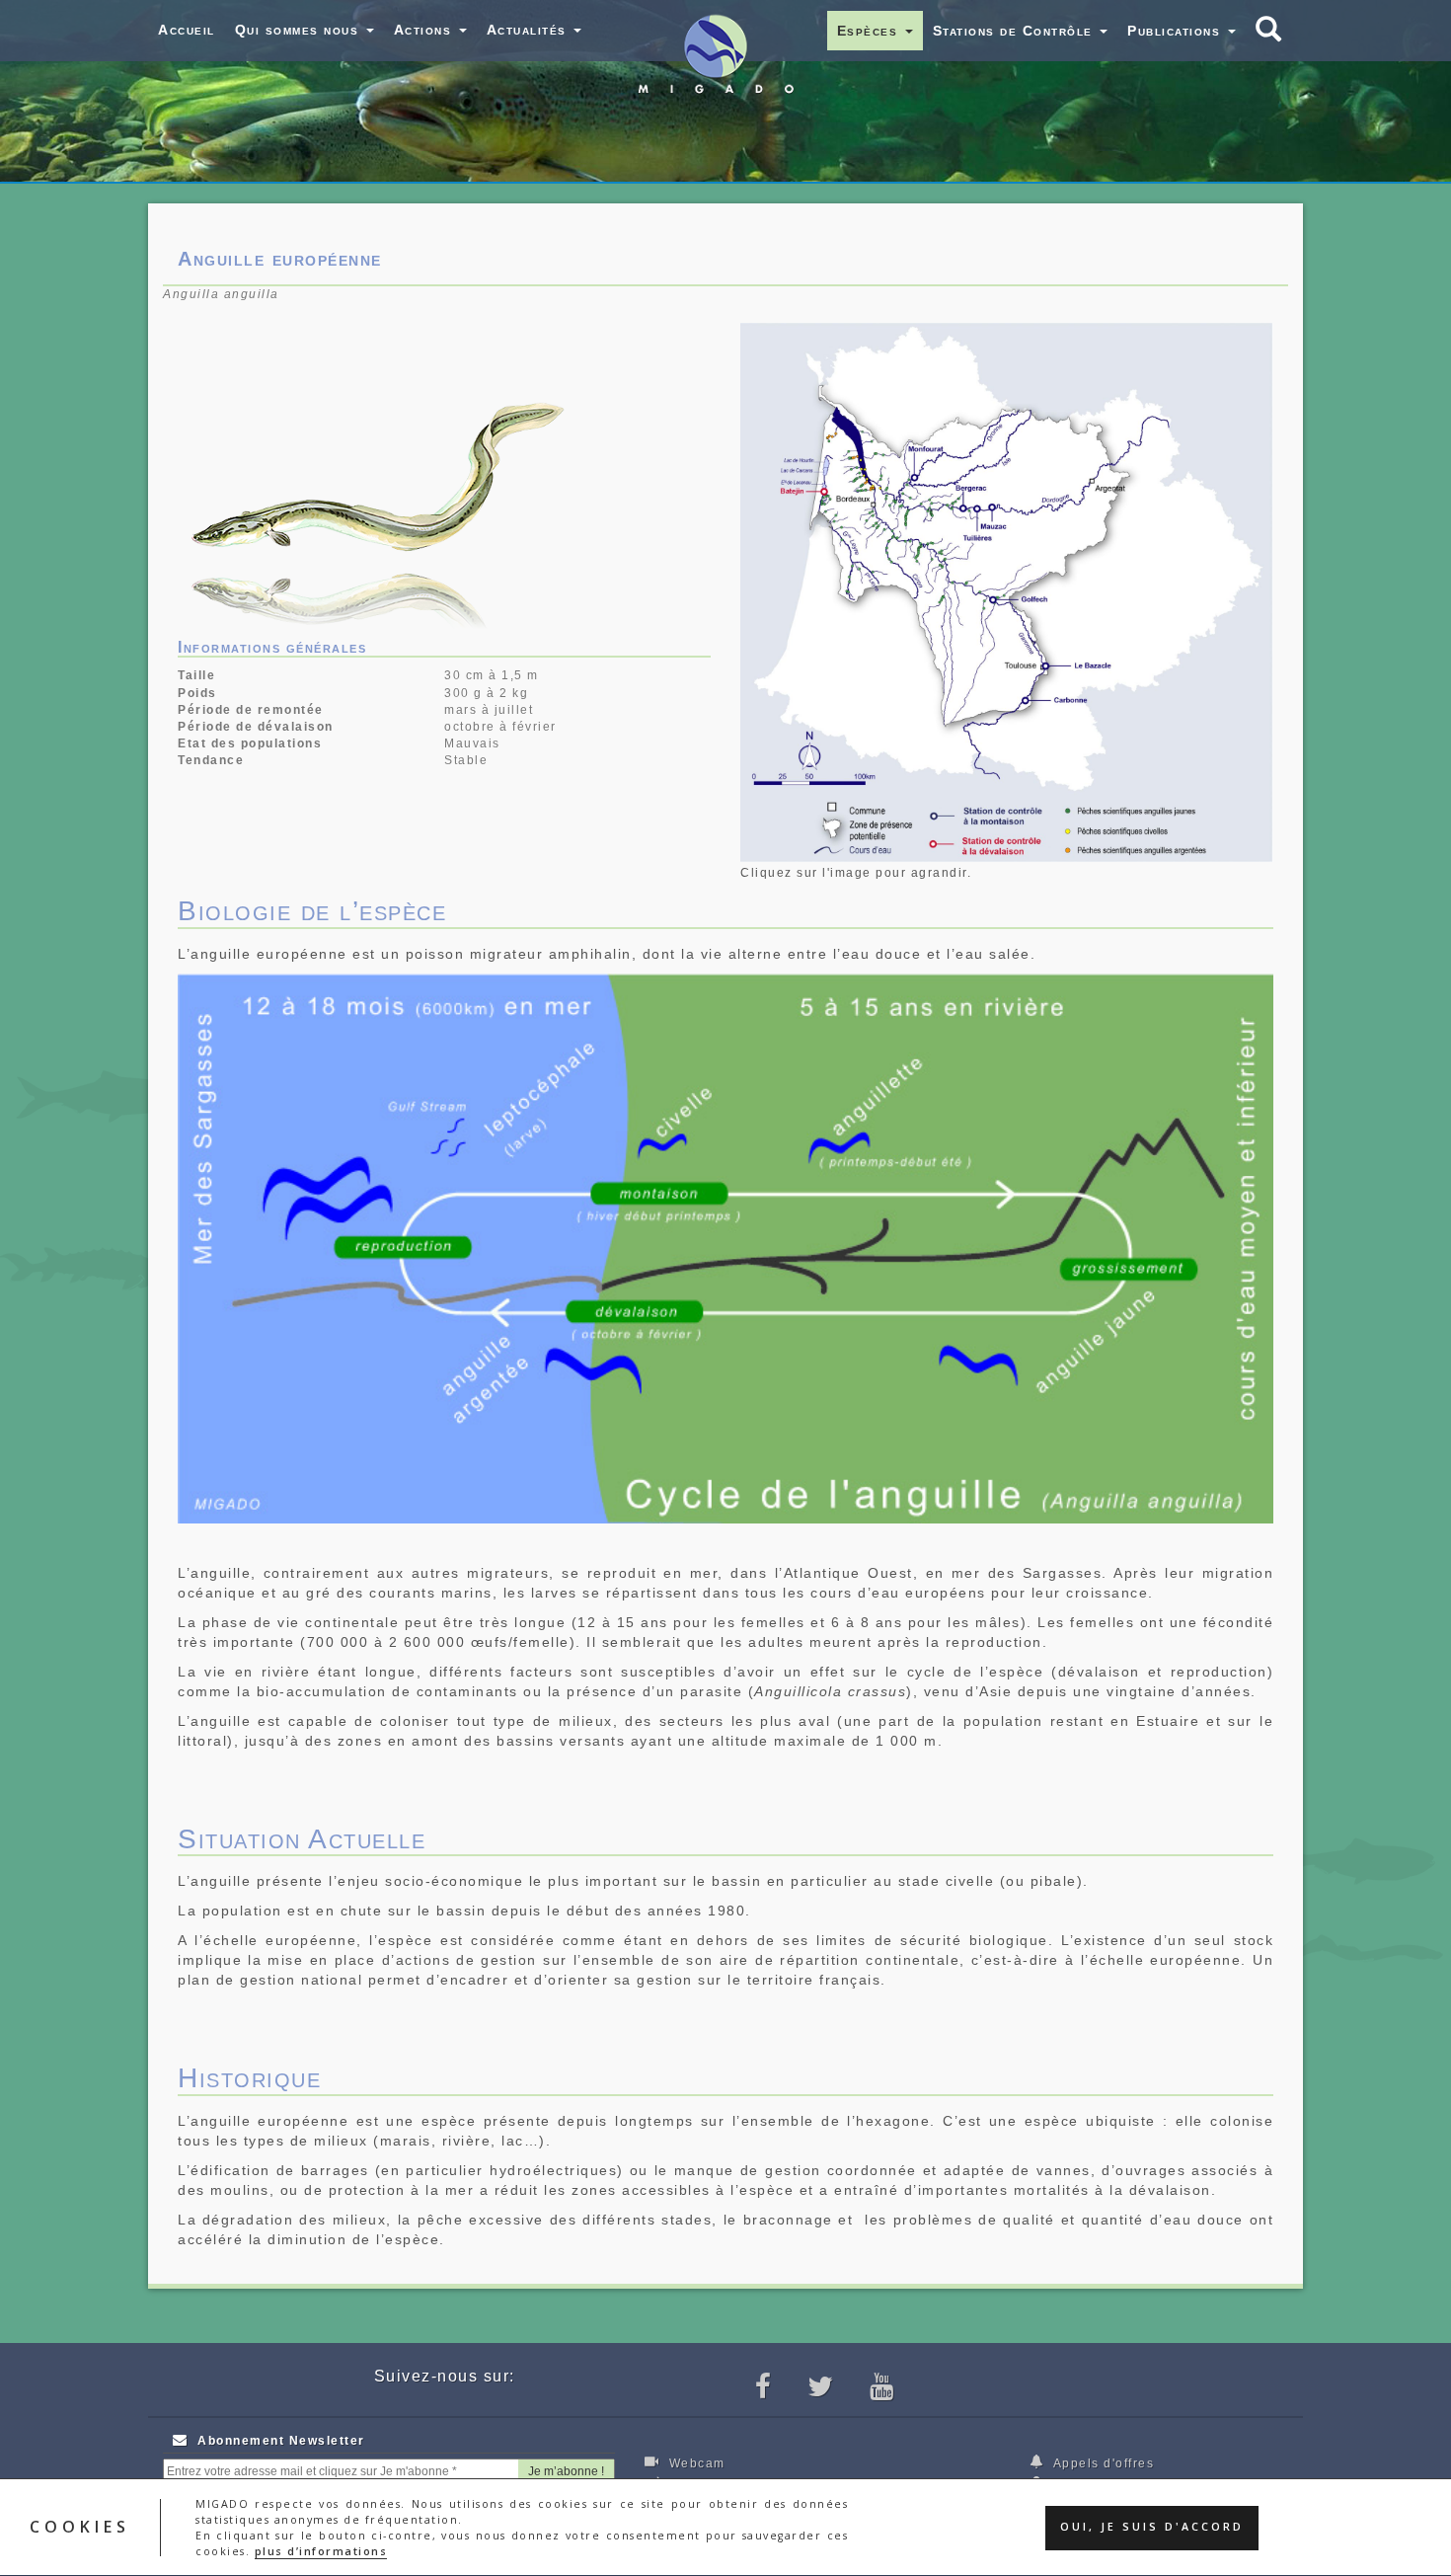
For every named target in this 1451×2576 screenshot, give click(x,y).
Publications (1177, 31)
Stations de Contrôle (1016, 31)
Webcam (695, 2463)
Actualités (530, 30)
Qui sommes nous (300, 30)
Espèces (870, 31)
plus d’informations (321, 2551)
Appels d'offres (1102, 2463)
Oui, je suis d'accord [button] (1152, 2528)
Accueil (187, 30)
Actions (425, 30)
